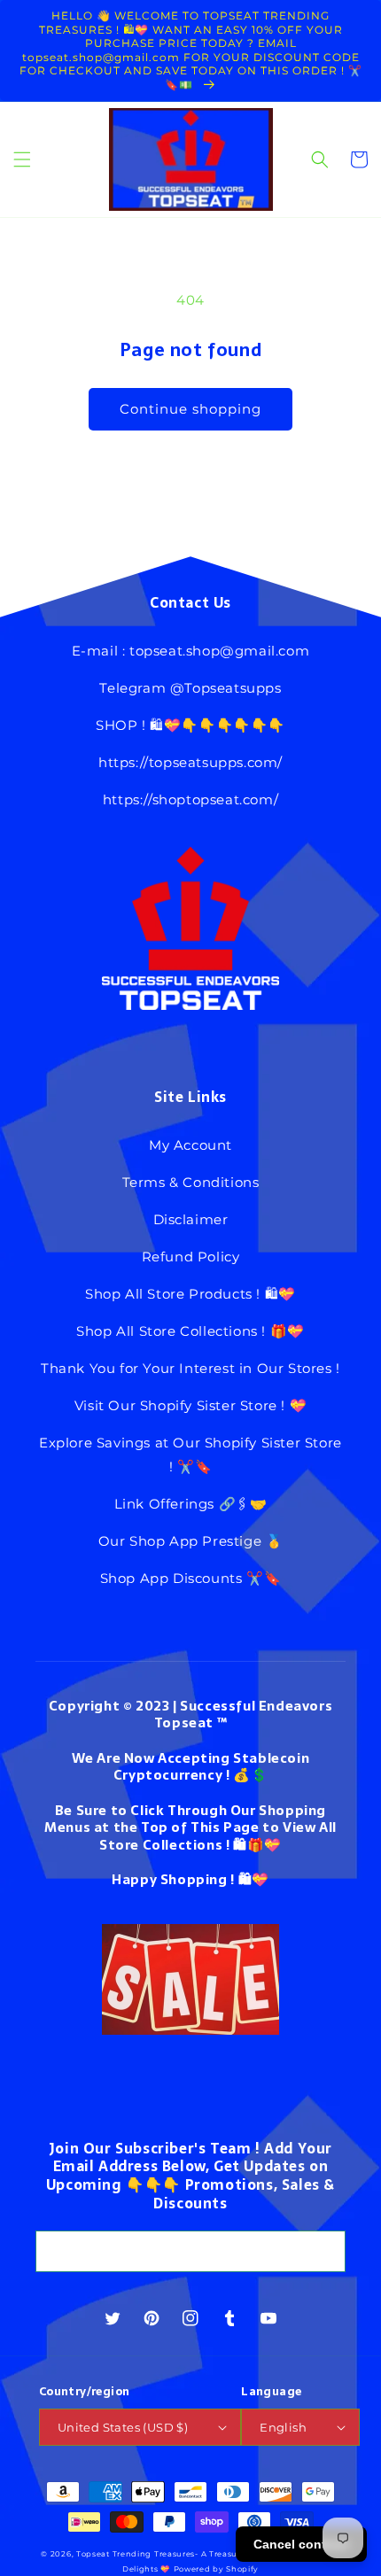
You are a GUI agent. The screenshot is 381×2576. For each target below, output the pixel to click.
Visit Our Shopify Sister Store (176, 1405)
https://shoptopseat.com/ (190, 799)
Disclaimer (191, 1219)
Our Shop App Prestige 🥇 (191, 1541)
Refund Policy (191, 1257)
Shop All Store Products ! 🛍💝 (190, 1294)
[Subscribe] (325, 2251)
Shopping (194, 1879)
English (283, 2427)
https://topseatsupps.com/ (190, 762)
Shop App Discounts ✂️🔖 (191, 1578)
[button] (22, 159)
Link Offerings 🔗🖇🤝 (191, 1504)
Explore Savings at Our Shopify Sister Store (190, 1443)
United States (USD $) (123, 2427)
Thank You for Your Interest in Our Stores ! (190, 1368)
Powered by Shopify (217, 2569)
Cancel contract (301, 2544)
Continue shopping (190, 409)
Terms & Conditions (191, 1182)
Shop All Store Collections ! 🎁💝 (190, 1331)
